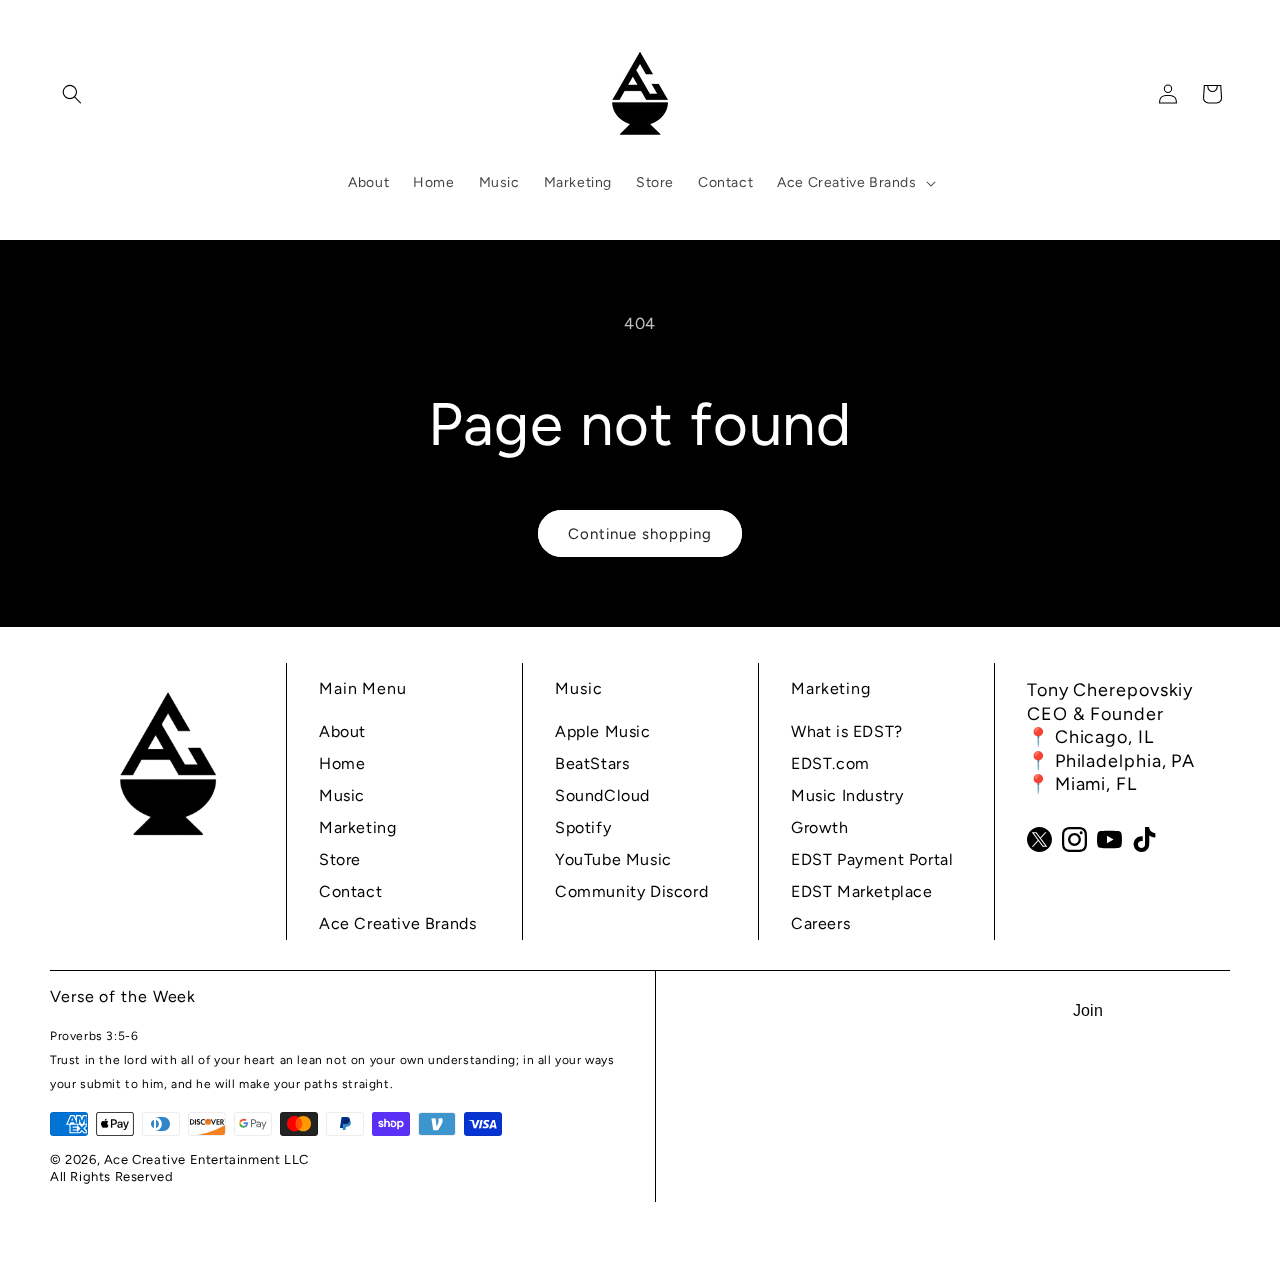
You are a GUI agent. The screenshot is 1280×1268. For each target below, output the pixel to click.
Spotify (583, 827)
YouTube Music (613, 859)
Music (342, 795)
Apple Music (603, 731)
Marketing (357, 827)
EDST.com (830, 763)
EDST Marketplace (862, 891)
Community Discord (631, 891)
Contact (350, 891)
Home (342, 763)
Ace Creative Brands (397, 923)
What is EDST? (847, 731)
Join (1088, 1010)
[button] (72, 94)
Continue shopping (640, 534)
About (342, 731)
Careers (820, 923)
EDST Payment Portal (872, 859)
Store (340, 859)
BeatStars (592, 763)
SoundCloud (602, 795)
